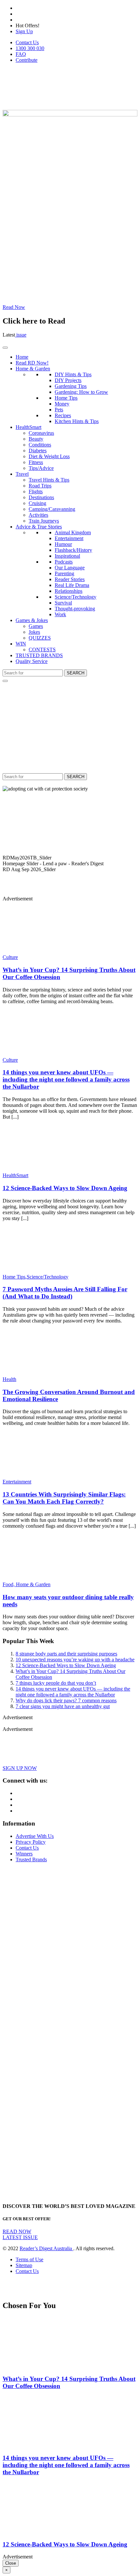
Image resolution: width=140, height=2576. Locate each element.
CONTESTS (42, 650)
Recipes (63, 415)
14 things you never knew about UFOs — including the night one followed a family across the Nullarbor (66, 1079)
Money (62, 404)
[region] (70, 838)
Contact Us (27, 42)
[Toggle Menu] (5, 348)
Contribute (27, 60)
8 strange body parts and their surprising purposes (66, 1654)
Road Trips (40, 486)
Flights (36, 491)
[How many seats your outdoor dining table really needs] (41, 1579)
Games (36, 626)
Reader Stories (70, 579)
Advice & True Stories (39, 527)
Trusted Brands (31, 1859)
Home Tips (66, 398)
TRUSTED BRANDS (39, 655)
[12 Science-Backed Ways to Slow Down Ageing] (41, 1169)
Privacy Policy (31, 1842)
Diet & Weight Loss (49, 456)
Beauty (36, 439)
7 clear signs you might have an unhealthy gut (63, 1706)
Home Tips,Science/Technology (35, 1277)
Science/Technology (76, 597)
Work (60, 614)
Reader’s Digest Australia (46, 2248)
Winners (24, 1854)
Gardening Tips (71, 386)
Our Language (70, 568)
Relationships (69, 591)
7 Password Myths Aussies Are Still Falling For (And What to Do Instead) (65, 1293)
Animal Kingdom (73, 532)
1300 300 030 (30, 48)
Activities (38, 515)
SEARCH (76, 673)
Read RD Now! (32, 363)
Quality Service (32, 661)
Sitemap (24, 2265)
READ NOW (17, 2231)
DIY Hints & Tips (73, 374)
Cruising (37, 503)
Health (9, 1379)
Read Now (14, 307)
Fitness (36, 462)
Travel (22, 474)
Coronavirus (41, 433)
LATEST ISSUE (20, 2237)
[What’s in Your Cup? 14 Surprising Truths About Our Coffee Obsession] (41, 951)
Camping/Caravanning (52, 509)
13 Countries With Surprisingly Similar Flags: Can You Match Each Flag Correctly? (64, 1498)
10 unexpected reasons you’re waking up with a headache (75, 1660)
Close (11, 2563)
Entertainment (69, 538)
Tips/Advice (41, 468)
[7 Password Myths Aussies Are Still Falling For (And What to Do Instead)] (41, 1271)
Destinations (41, 497)
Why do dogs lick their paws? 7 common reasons (66, 1700)
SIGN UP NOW (20, 1768)
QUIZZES (40, 638)
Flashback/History (73, 550)
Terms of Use (29, 2259)
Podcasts (64, 562)
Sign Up (24, 31)
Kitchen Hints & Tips (77, 421)
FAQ (21, 54)
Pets (59, 410)
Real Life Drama (72, 585)
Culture (10, 957)
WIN (21, 644)
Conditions (40, 445)
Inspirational (67, 556)
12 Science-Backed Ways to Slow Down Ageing (65, 1188)
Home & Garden (33, 369)
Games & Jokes (32, 620)
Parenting (64, 573)
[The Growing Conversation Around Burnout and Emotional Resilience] (41, 1373)
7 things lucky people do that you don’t (56, 1683)
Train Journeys (44, 521)
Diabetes (38, 451)
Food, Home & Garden (27, 1584)
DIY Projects (68, 380)
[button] (70, 858)
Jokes (34, 632)
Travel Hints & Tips (49, 480)
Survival (63, 603)
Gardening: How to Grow (81, 392)
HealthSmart (28, 427)
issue (21, 335)
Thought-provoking (75, 609)
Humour (63, 544)
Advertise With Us (35, 1836)
